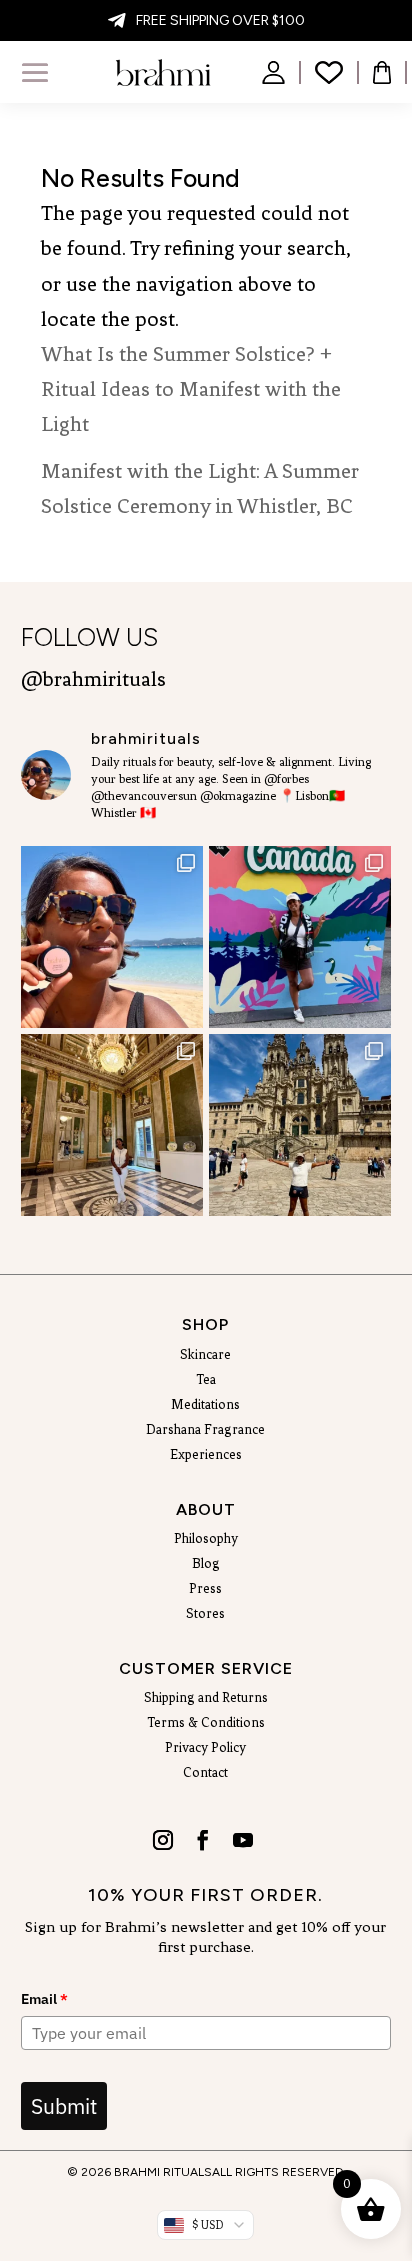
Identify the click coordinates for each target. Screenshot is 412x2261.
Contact (205, 1773)
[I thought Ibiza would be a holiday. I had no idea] (112, 937)
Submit (64, 2106)
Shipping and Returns (206, 1698)
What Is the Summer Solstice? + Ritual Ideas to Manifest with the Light (191, 389)
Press (205, 1589)
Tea (206, 1380)
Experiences (206, 1455)
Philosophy (206, 1539)
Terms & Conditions (206, 1723)
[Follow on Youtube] (242, 1833)
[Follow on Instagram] (162, 1833)
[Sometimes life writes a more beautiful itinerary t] (300, 937)
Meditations (205, 1405)
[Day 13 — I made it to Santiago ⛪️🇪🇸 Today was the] (300, 1125)
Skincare (205, 1355)
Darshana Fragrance (205, 1430)
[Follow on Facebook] (202, 1833)
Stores (205, 1614)
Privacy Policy (205, 1748)
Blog (206, 1564)
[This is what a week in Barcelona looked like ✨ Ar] (112, 1125)
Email (44, 1999)
